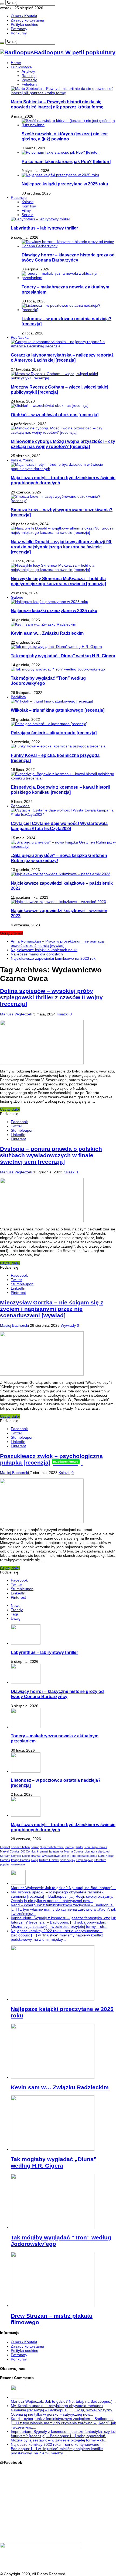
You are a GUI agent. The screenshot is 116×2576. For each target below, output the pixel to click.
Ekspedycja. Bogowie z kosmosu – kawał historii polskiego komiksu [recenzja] (60, 790)
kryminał (42, 1851)
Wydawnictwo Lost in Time (59, 1856)
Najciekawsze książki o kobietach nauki (44, 950)
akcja (35, 1860)
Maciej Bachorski (15, 1325)
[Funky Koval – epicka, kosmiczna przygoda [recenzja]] (59, 746)
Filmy (26, 210)
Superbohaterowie (52, 1847)
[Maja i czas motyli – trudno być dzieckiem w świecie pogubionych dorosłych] (63, 469)
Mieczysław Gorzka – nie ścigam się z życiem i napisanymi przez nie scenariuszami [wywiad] (52, 1309)
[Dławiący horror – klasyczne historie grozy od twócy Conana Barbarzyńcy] (69, 246)
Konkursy (19, 33)
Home (16, 63)
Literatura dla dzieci (97, 1851)
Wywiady (29, 80)
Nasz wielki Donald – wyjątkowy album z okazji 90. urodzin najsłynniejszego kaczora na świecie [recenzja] (62, 547)
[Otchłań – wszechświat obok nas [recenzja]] (50, 405)
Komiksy (29, 206)
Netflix (26, 1856)
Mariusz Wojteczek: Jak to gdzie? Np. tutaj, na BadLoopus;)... (63, 1888)
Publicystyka (21, 67)
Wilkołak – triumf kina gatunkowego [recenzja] (58, 710)
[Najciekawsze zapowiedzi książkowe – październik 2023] (61, 874)
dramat (36, 1856)
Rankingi (29, 76)
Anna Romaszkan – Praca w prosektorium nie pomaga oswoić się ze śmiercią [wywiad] (57, 943)
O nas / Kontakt (24, 16)
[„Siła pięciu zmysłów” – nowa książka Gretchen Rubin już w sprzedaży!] (63, 846)
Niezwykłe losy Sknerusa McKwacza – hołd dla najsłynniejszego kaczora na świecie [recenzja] (58, 581)
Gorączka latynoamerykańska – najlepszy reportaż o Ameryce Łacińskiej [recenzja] (62, 357)
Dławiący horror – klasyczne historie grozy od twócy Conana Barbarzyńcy (68, 257)
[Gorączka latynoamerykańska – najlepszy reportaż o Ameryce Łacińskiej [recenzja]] (63, 346)
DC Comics (28, 1851)
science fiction (20, 1847)
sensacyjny (68, 1860)
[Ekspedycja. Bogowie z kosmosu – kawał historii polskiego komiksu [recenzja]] (63, 778)
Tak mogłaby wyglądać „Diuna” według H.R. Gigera (63, 656)
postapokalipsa (87, 1856)
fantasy (70, 1847)
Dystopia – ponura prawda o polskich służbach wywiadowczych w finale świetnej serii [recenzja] (51, 1155)
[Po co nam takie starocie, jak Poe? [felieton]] (61, 152)
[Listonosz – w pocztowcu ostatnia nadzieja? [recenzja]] (69, 310)
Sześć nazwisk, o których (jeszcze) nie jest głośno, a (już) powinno (65, 136)
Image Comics (21, 1860)
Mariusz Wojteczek (17, 1014)
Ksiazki (28, 202)
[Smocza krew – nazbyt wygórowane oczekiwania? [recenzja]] (63, 501)
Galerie (17, 597)
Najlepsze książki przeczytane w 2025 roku (65, 184)
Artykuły (28, 71)
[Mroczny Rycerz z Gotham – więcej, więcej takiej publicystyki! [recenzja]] (63, 378)
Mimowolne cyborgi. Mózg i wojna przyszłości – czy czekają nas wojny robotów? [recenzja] (63, 444)
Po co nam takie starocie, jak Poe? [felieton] (66, 161)
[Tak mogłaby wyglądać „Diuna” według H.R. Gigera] (56, 647)
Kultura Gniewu (49, 1860)
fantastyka (56, 1851)
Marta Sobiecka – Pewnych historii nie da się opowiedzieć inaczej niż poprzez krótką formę (57, 104)
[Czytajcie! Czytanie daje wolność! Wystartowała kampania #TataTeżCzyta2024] (63, 814)
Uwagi (16, 1618)
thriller (79, 1847)
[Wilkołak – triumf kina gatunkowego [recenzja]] (52, 701)
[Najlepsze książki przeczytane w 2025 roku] (60, 175)
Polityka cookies (24, 24)
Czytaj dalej (10, 1109)
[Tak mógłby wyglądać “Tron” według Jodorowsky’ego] (58, 669)
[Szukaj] (2, 4)
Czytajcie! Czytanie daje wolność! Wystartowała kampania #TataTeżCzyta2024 (59, 826)
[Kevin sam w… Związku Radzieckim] (44, 624)
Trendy (17, 1610)
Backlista (18, 697)
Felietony (29, 84)
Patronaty (19, 29)
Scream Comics (11, 1856)
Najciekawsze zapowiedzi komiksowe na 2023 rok (53, 958)
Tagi (14, 1614)
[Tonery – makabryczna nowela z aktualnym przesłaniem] (69, 278)
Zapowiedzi (21, 806)
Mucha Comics (74, 1851)
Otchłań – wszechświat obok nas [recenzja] (55, 415)
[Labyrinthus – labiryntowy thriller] (40, 219)
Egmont (5, 1847)
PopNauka (20, 337)
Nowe (16, 1605)
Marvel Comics (10, 1851)
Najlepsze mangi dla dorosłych (37, 954)
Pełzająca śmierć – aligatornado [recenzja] (54, 733)
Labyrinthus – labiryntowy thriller (44, 228)
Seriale (28, 215)
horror (35, 1847)
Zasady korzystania (27, 20)
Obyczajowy (85, 1860)
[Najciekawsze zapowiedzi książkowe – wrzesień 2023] (58, 902)
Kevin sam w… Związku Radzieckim (47, 633)
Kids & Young (22, 460)
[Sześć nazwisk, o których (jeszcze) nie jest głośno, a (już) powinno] (69, 125)
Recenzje (19, 197)
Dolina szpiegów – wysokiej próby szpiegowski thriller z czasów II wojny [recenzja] (51, 997)
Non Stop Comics (96, 1847)
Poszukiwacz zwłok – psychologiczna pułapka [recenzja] (51, 1459)
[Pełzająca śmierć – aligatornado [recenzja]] (49, 724)
